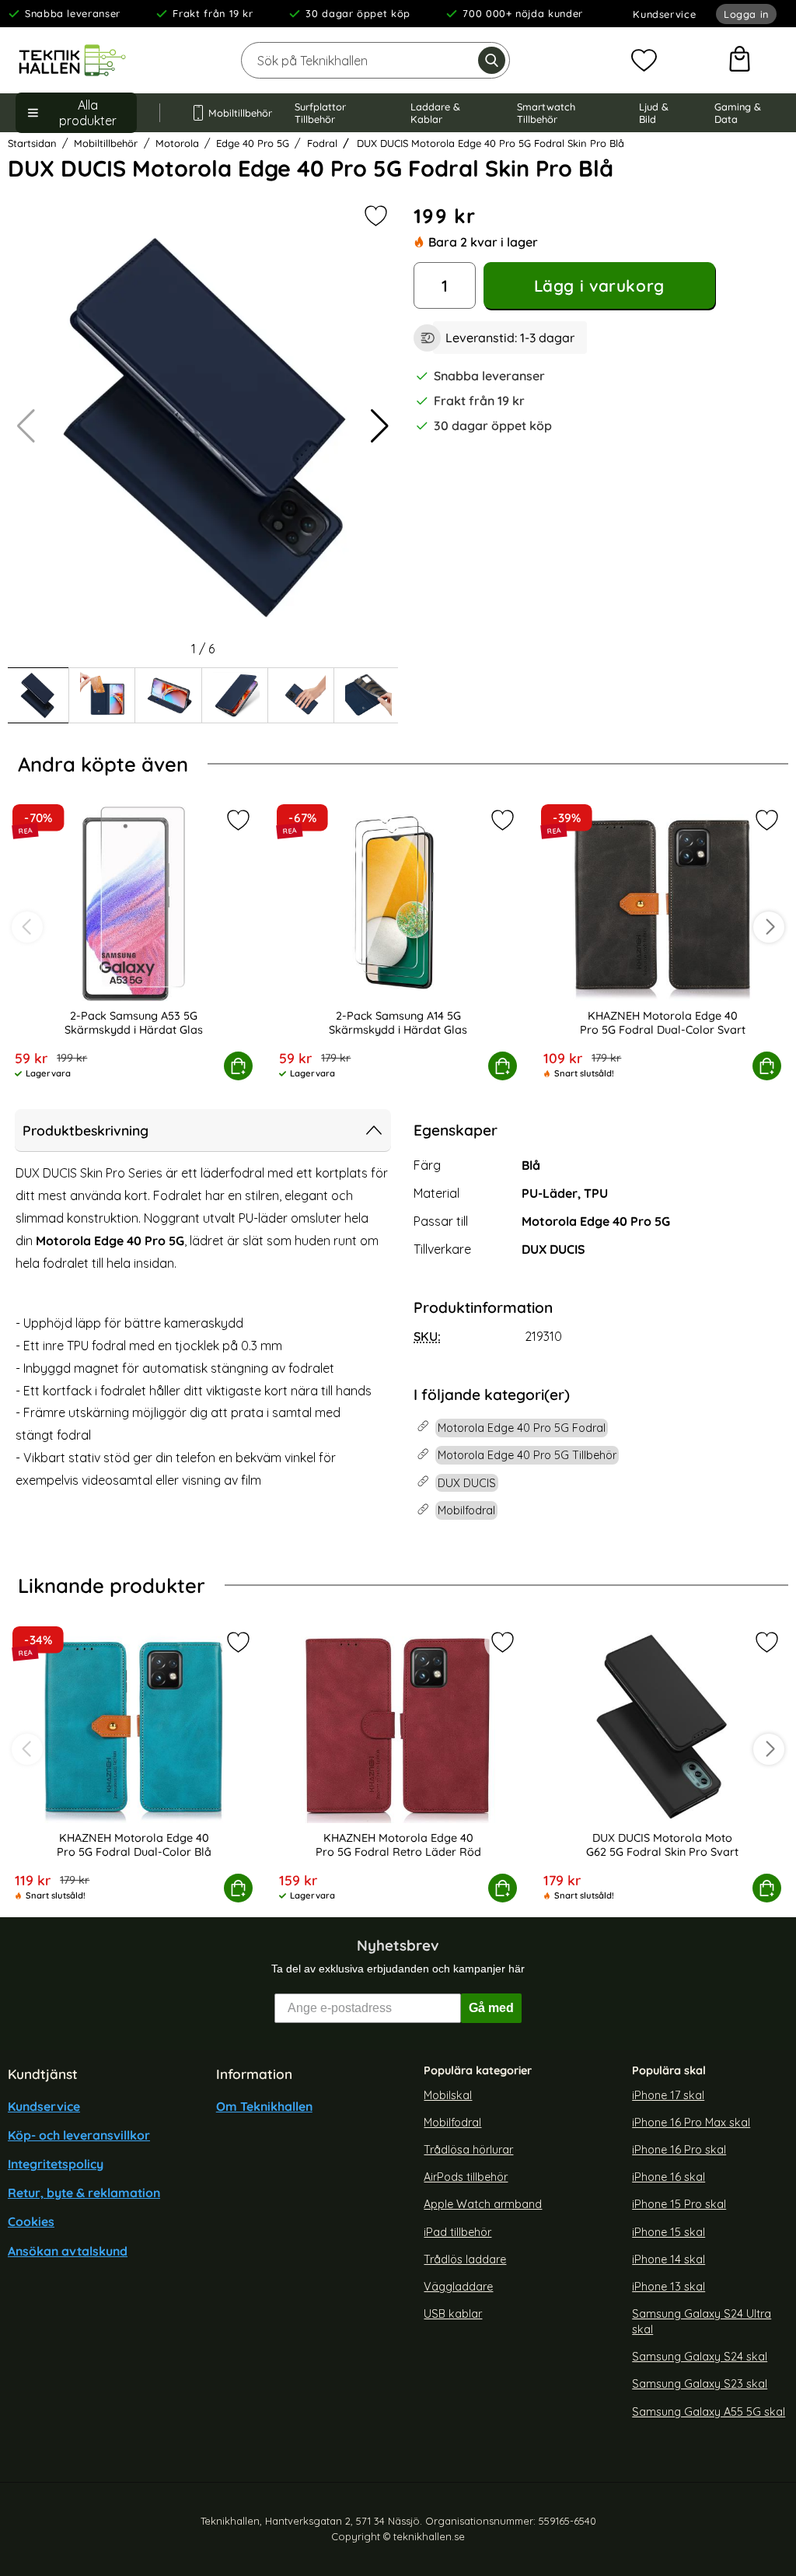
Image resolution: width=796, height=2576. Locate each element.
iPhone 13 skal (669, 2287)
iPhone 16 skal (669, 2177)
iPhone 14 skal (669, 2259)
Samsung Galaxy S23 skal (700, 2385)
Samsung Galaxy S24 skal (700, 2357)
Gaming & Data (738, 113)
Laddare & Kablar (435, 113)
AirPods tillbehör (466, 2177)
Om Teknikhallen (264, 2106)
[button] (380, 426)
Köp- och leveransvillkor (79, 2135)
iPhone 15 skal (669, 2232)
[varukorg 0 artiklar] (740, 61)
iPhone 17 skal (668, 2095)
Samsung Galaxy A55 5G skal (709, 2412)
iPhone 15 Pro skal (679, 2204)
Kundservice (664, 14)
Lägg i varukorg (599, 285)
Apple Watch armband (483, 2204)
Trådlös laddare (465, 2259)
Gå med (491, 2008)
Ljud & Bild (654, 113)
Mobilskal (448, 2095)
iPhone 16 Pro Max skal (691, 2123)
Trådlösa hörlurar (468, 2150)
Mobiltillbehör (236, 113)
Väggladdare (458, 2287)
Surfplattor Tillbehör (320, 113)
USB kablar (453, 2314)
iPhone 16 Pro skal (679, 2150)
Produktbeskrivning (86, 1130)
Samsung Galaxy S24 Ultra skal (702, 2322)
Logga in (746, 14)
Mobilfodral (452, 2123)
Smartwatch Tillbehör (546, 113)
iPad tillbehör (457, 2232)
